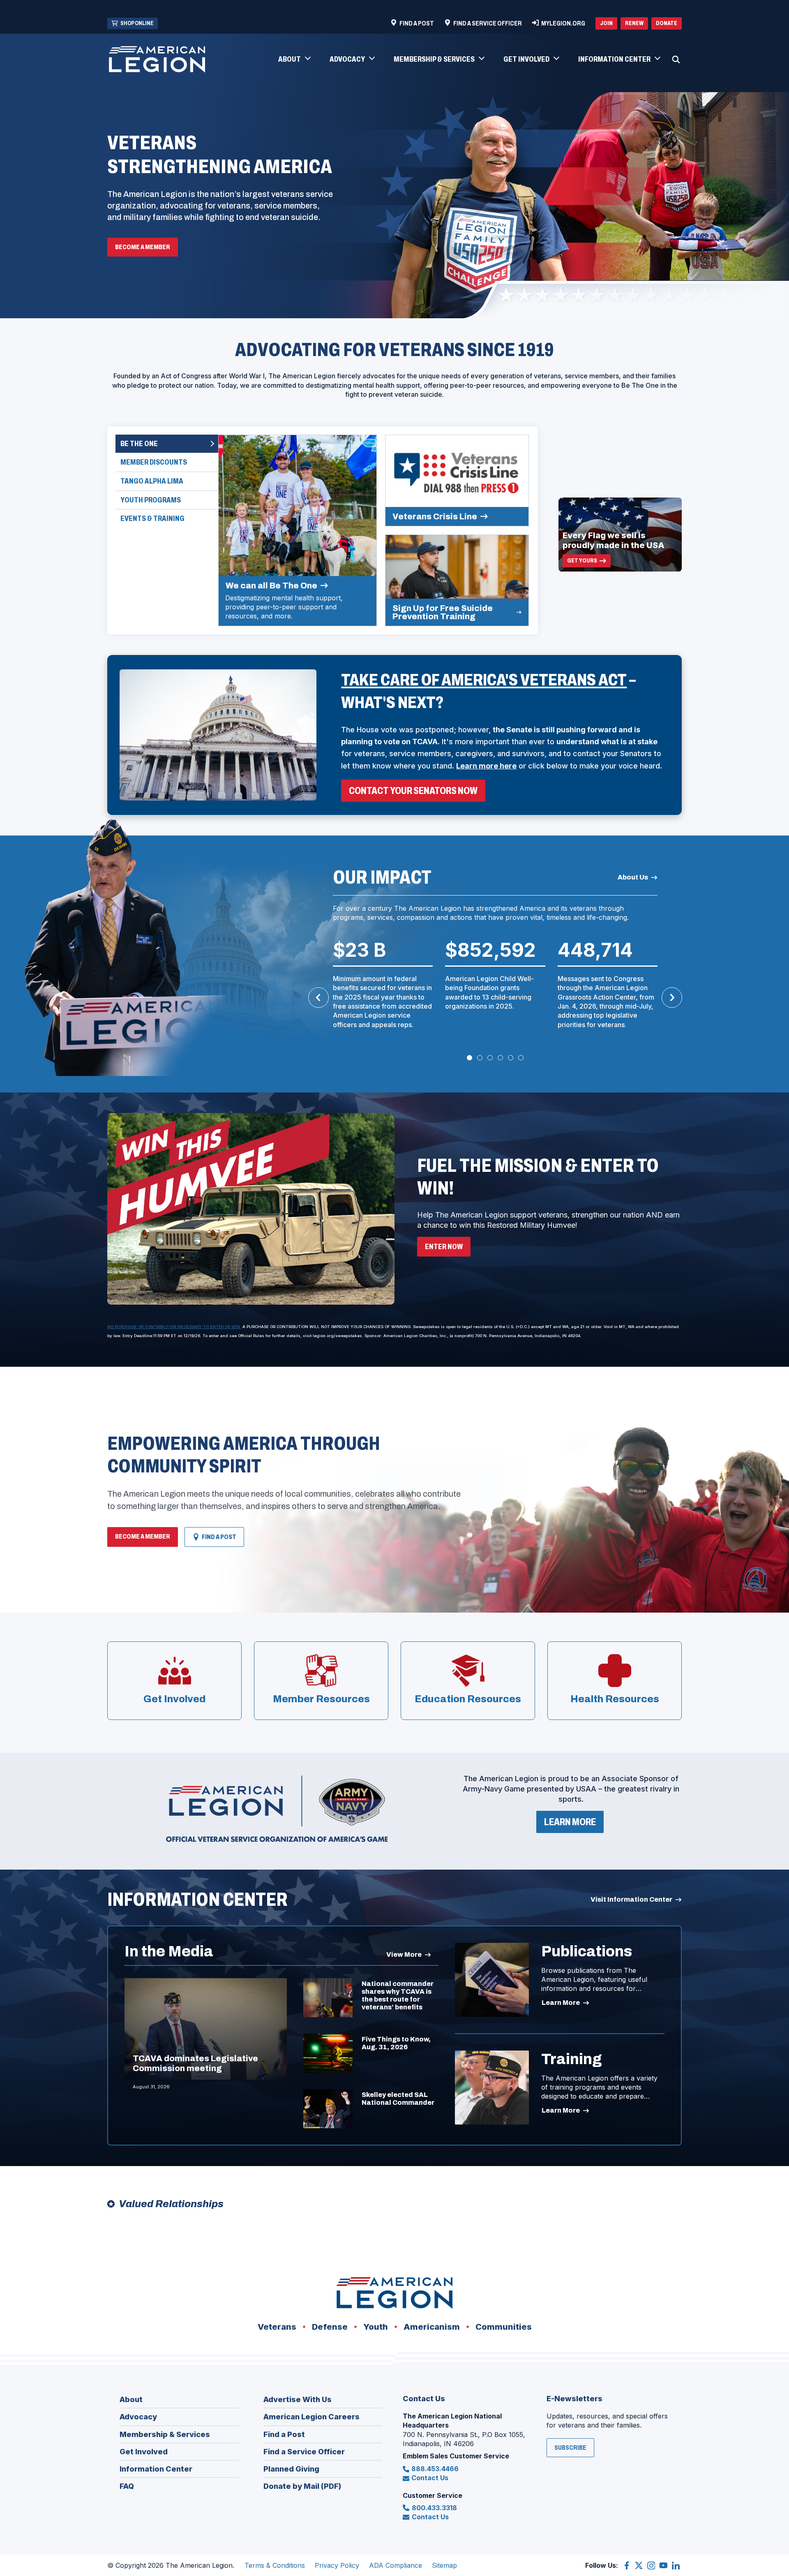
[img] (298, 530)
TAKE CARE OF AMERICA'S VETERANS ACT (484, 680)
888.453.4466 (435, 2469)
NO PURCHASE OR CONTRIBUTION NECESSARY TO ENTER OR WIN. (174, 1327)
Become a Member (143, 247)
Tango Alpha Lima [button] (152, 481)
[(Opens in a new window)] (277, 1809)
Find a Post (214, 1540)
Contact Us (430, 2478)
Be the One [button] (139, 444)
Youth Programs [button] (151, 500)
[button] (294, 60)
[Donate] (251, 1209)
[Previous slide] (318, 998)
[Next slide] (672, 998)
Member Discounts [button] (154, 462)
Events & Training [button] (152, 518)
